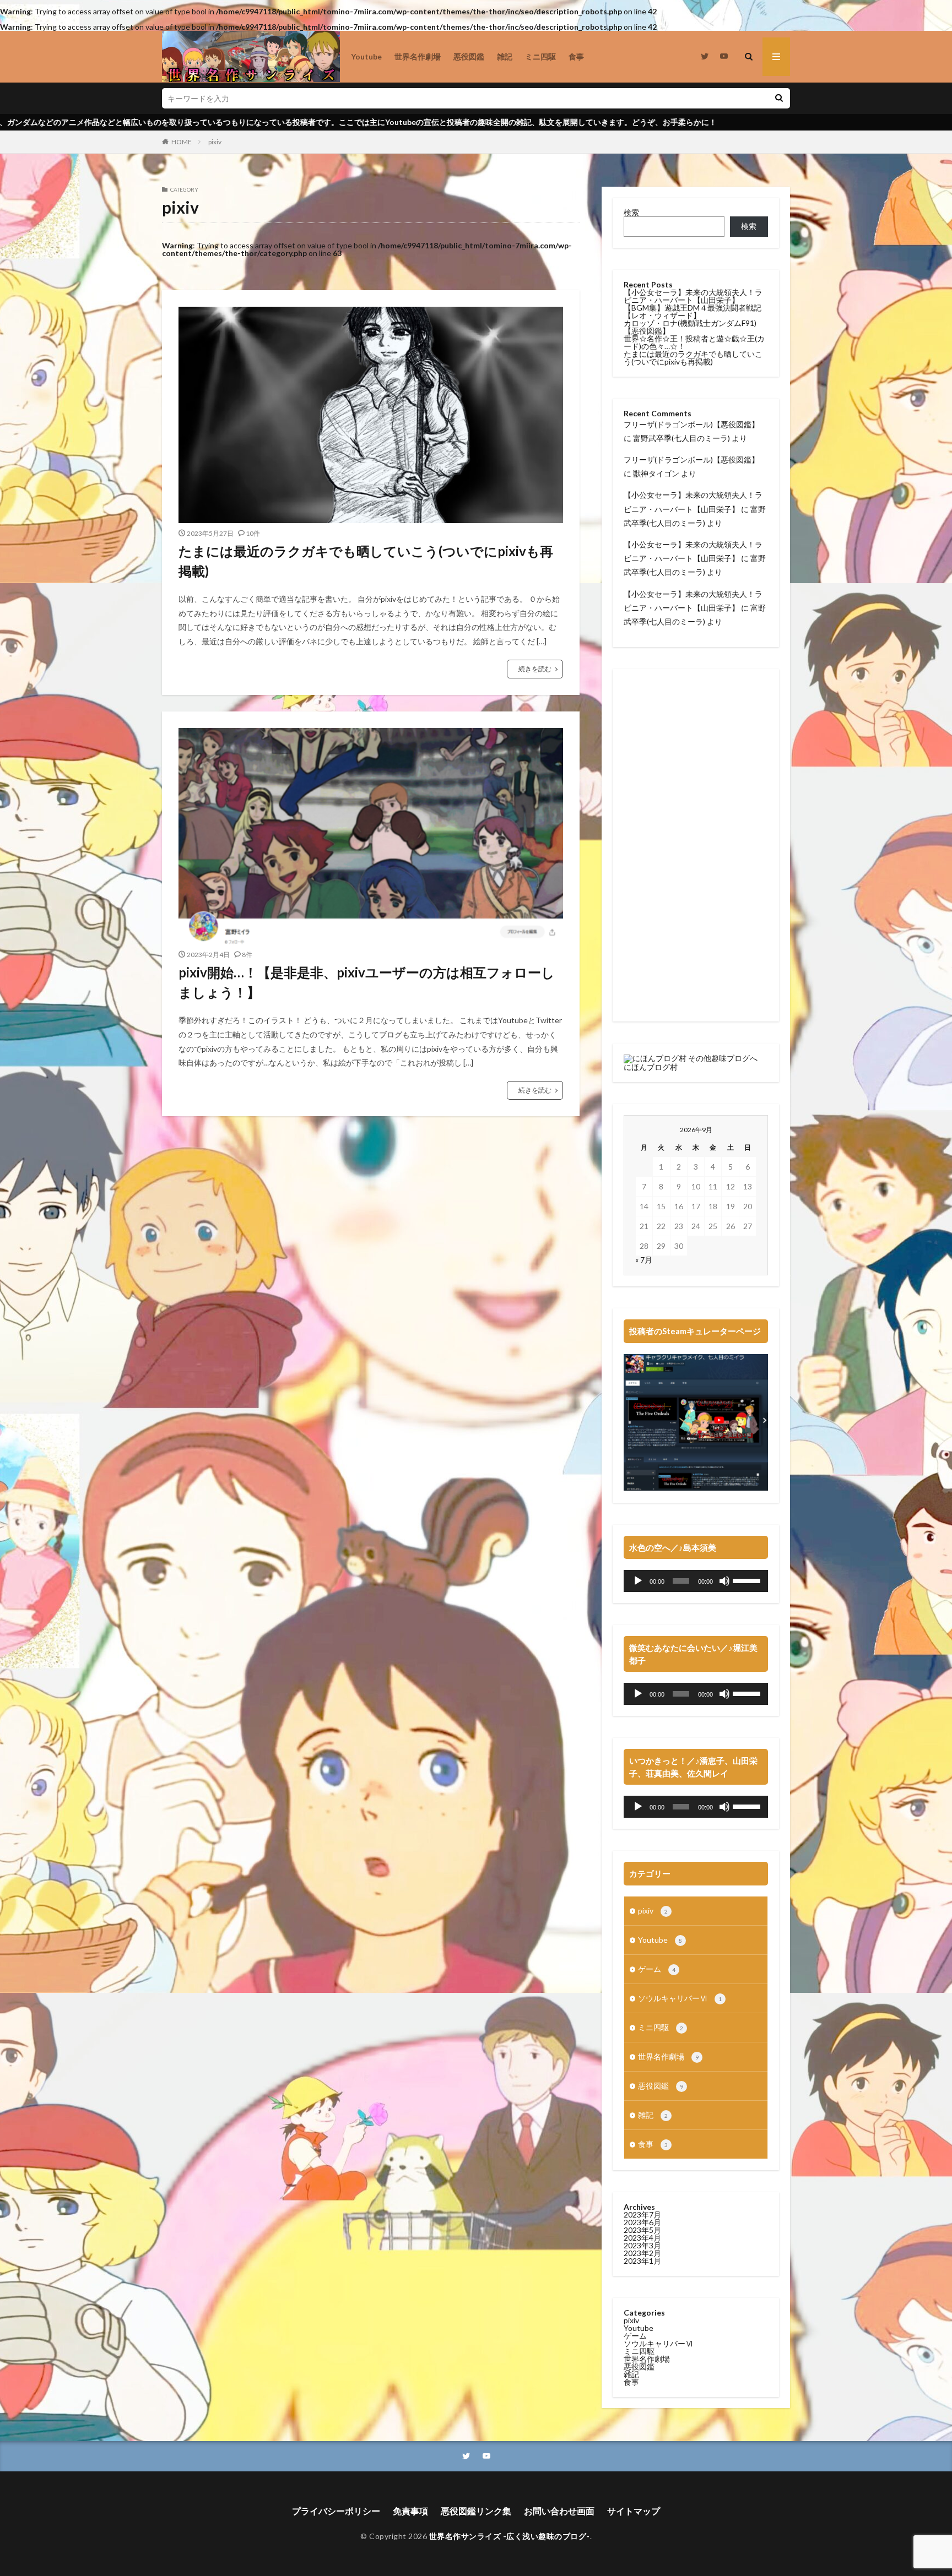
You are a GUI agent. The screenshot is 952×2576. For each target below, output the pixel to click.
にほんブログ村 (651, 1067)
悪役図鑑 (469, 56)
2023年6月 (642, 2222)
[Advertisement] (696, 845)
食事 (576, 56)
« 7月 (644, 1260)
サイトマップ (634, 2511)
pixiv (215, 142)
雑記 (505, 56)
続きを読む (535, 669)
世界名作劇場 (418, 56)
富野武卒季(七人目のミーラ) (681, 438)
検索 (631, 212)
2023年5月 (642, 2230)
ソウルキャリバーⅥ (680, 1998)
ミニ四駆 (540, 56)
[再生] (638, 1581)
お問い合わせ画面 (559, 2511)
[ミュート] (724, 1581)
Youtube (366, 56)
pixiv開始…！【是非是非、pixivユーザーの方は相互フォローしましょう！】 (367, 982)
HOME (182, 142)
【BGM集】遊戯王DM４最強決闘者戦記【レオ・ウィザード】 (693, 311)
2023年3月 (642, 2245)
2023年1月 (642, 2261)
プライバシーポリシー (336, 2511)
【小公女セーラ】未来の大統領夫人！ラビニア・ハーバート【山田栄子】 (693, 296)
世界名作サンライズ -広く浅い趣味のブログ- (510, 2536)
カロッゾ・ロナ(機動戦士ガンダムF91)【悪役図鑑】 (690, 327)
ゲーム (657, 1969)
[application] (696, 1581)
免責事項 (410, 2511)
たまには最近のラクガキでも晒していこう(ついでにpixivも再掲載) (366, 561)
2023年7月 (642, 2214)
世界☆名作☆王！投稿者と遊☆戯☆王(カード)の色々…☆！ (694, 342)
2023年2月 (642, 2253)
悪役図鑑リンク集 (476, 2511)
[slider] (748, 1580)
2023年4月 (642, 2238)
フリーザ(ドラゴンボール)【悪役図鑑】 (691, 424)
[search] (779, 98)
